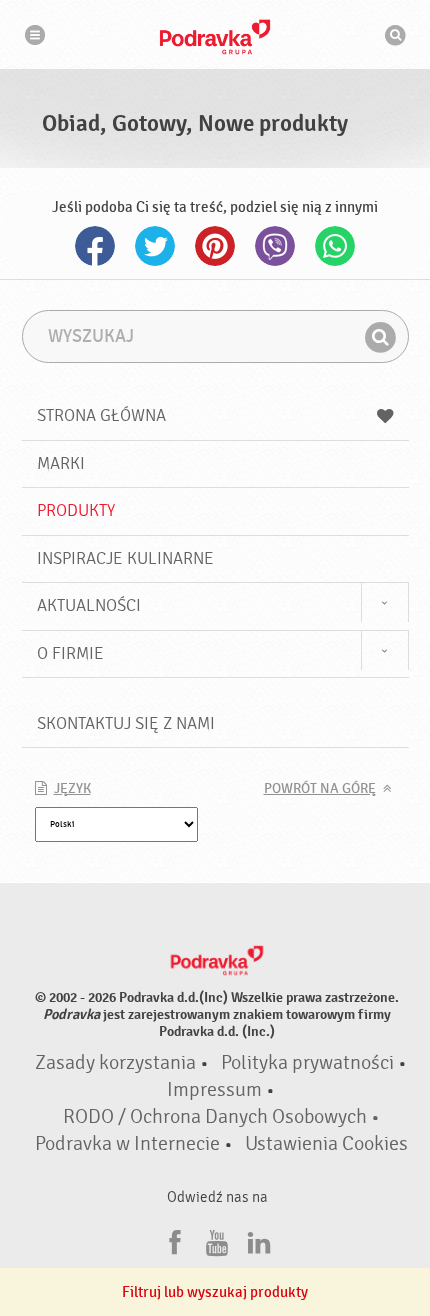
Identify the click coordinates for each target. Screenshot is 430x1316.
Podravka (215, 37)
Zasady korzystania (115, 1063)
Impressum (214, 1090)
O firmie (70, 653)
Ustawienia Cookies (326, 1144)
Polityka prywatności (307, 1063)
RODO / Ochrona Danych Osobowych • (221, 1117)
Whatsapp (335, 246)
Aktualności (89, 605)
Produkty (76, 510)
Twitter (155, 246)
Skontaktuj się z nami (126, 723)
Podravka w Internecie (127, 1144)
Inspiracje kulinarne (125, 558)
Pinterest (215, 246)
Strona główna (101, 415)
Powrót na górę (320, 789)
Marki (61, 463)
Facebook (95, 246)
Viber (275, 246)
